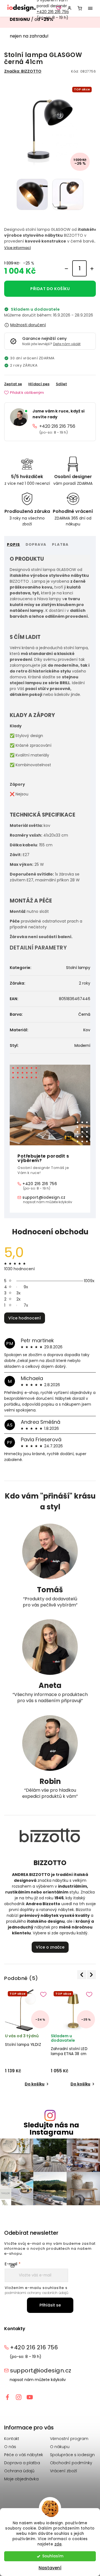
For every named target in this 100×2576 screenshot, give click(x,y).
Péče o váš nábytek (24, 2455)
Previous (82, 1975)
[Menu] (90, 8)
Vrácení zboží (64, 2471)
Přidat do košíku (50, 289)
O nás (10, 2447)
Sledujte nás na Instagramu (51, 2128)
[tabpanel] (27, 2038)
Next (91, 1975)
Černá (84, 1014)
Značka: (23, 71)
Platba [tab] (60, 544)
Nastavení (50, 2568)
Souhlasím (53, 2556)
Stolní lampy (78, 968)
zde (58, 2544)
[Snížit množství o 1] (66, 269)
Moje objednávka (21, 2479)
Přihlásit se (50, 2305)
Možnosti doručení (28, 325)
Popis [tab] (13, 544)
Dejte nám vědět (67, 344)
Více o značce (50, 1947)
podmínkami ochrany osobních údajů (37, 2293)
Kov (87, 1030)
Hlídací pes (39, 384)
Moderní (82, 1045)
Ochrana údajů (19, 2471)
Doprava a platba (22, 2463)
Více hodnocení (25, 1318)
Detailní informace (17, 248)
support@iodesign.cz (44, 1197)
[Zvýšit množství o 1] (92, 269)
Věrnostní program (69, 2439)
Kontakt (12, 2439)
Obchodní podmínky (71, 2463)
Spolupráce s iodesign (72, 2455)
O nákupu (60, 2447)
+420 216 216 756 (53, 12)
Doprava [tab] (36, 544)
